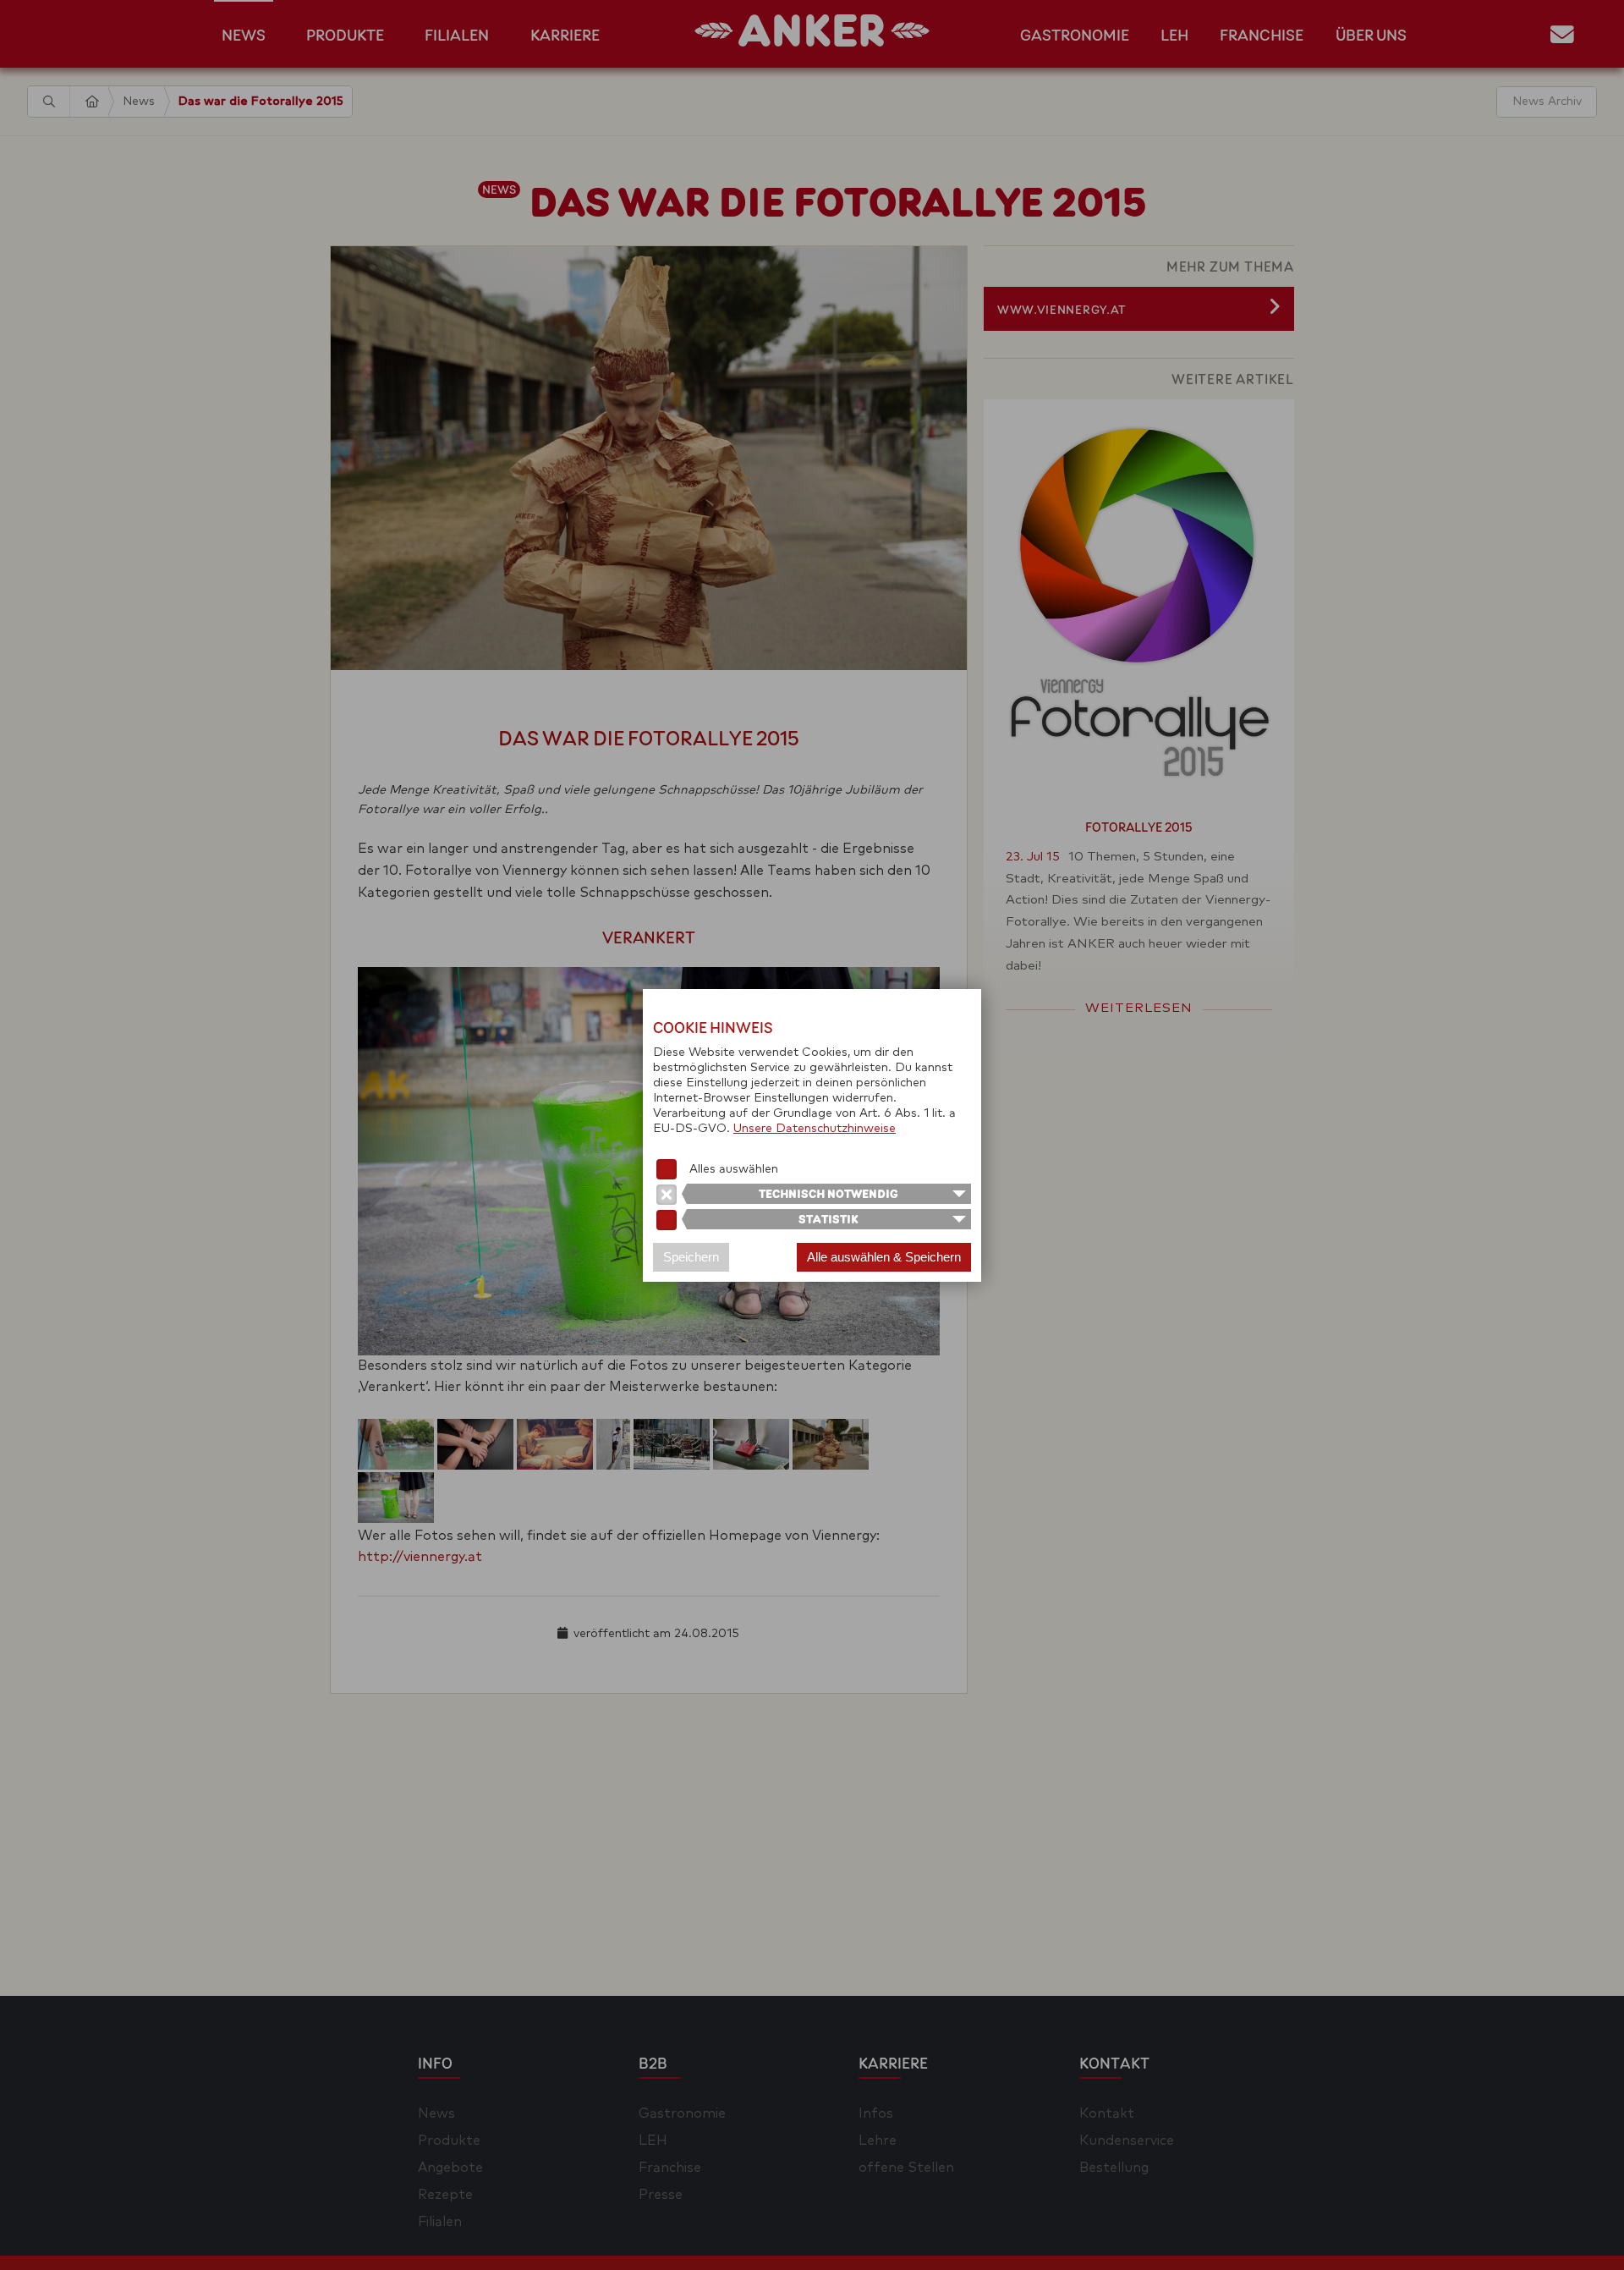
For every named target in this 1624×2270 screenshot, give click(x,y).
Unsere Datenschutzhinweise (815, 1129)
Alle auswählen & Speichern (884, 1257)
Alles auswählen (734, 1169)
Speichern (691, 1257)
